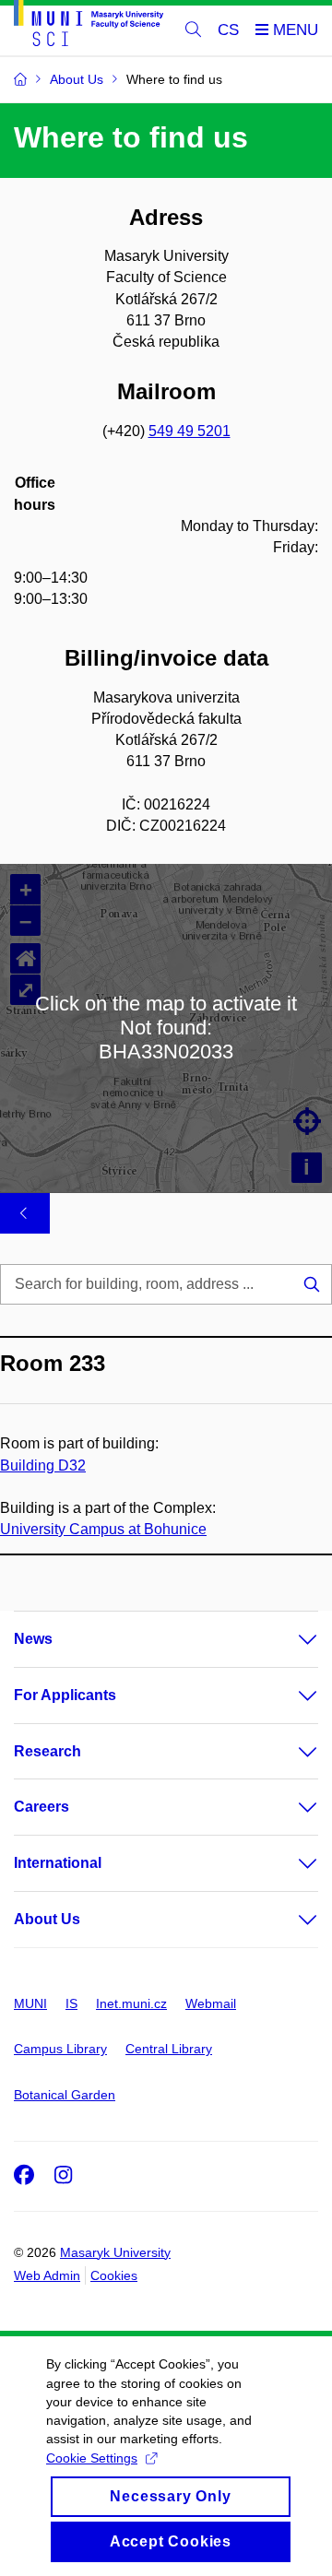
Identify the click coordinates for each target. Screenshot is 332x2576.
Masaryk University (115, 2252)
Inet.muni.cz (131, 2003)
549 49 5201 (190, 431)
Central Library (169, 2049)
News (33, 1639)
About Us (47, 1919)
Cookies (114, 2275)
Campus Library (60, 2049)
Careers (41, 1807)
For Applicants (65, 1695)
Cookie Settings (92, 2458)
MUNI (30, 2003)
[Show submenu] (290, 1639)
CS (228, 30)
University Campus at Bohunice (103, 1529)
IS (71, 2003)
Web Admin (47, 2275)
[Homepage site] (89, 26)
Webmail (211, 2003)
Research (47, 1751)
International (58, 1863)
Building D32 (43, 1465)
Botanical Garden (65, 2095)
